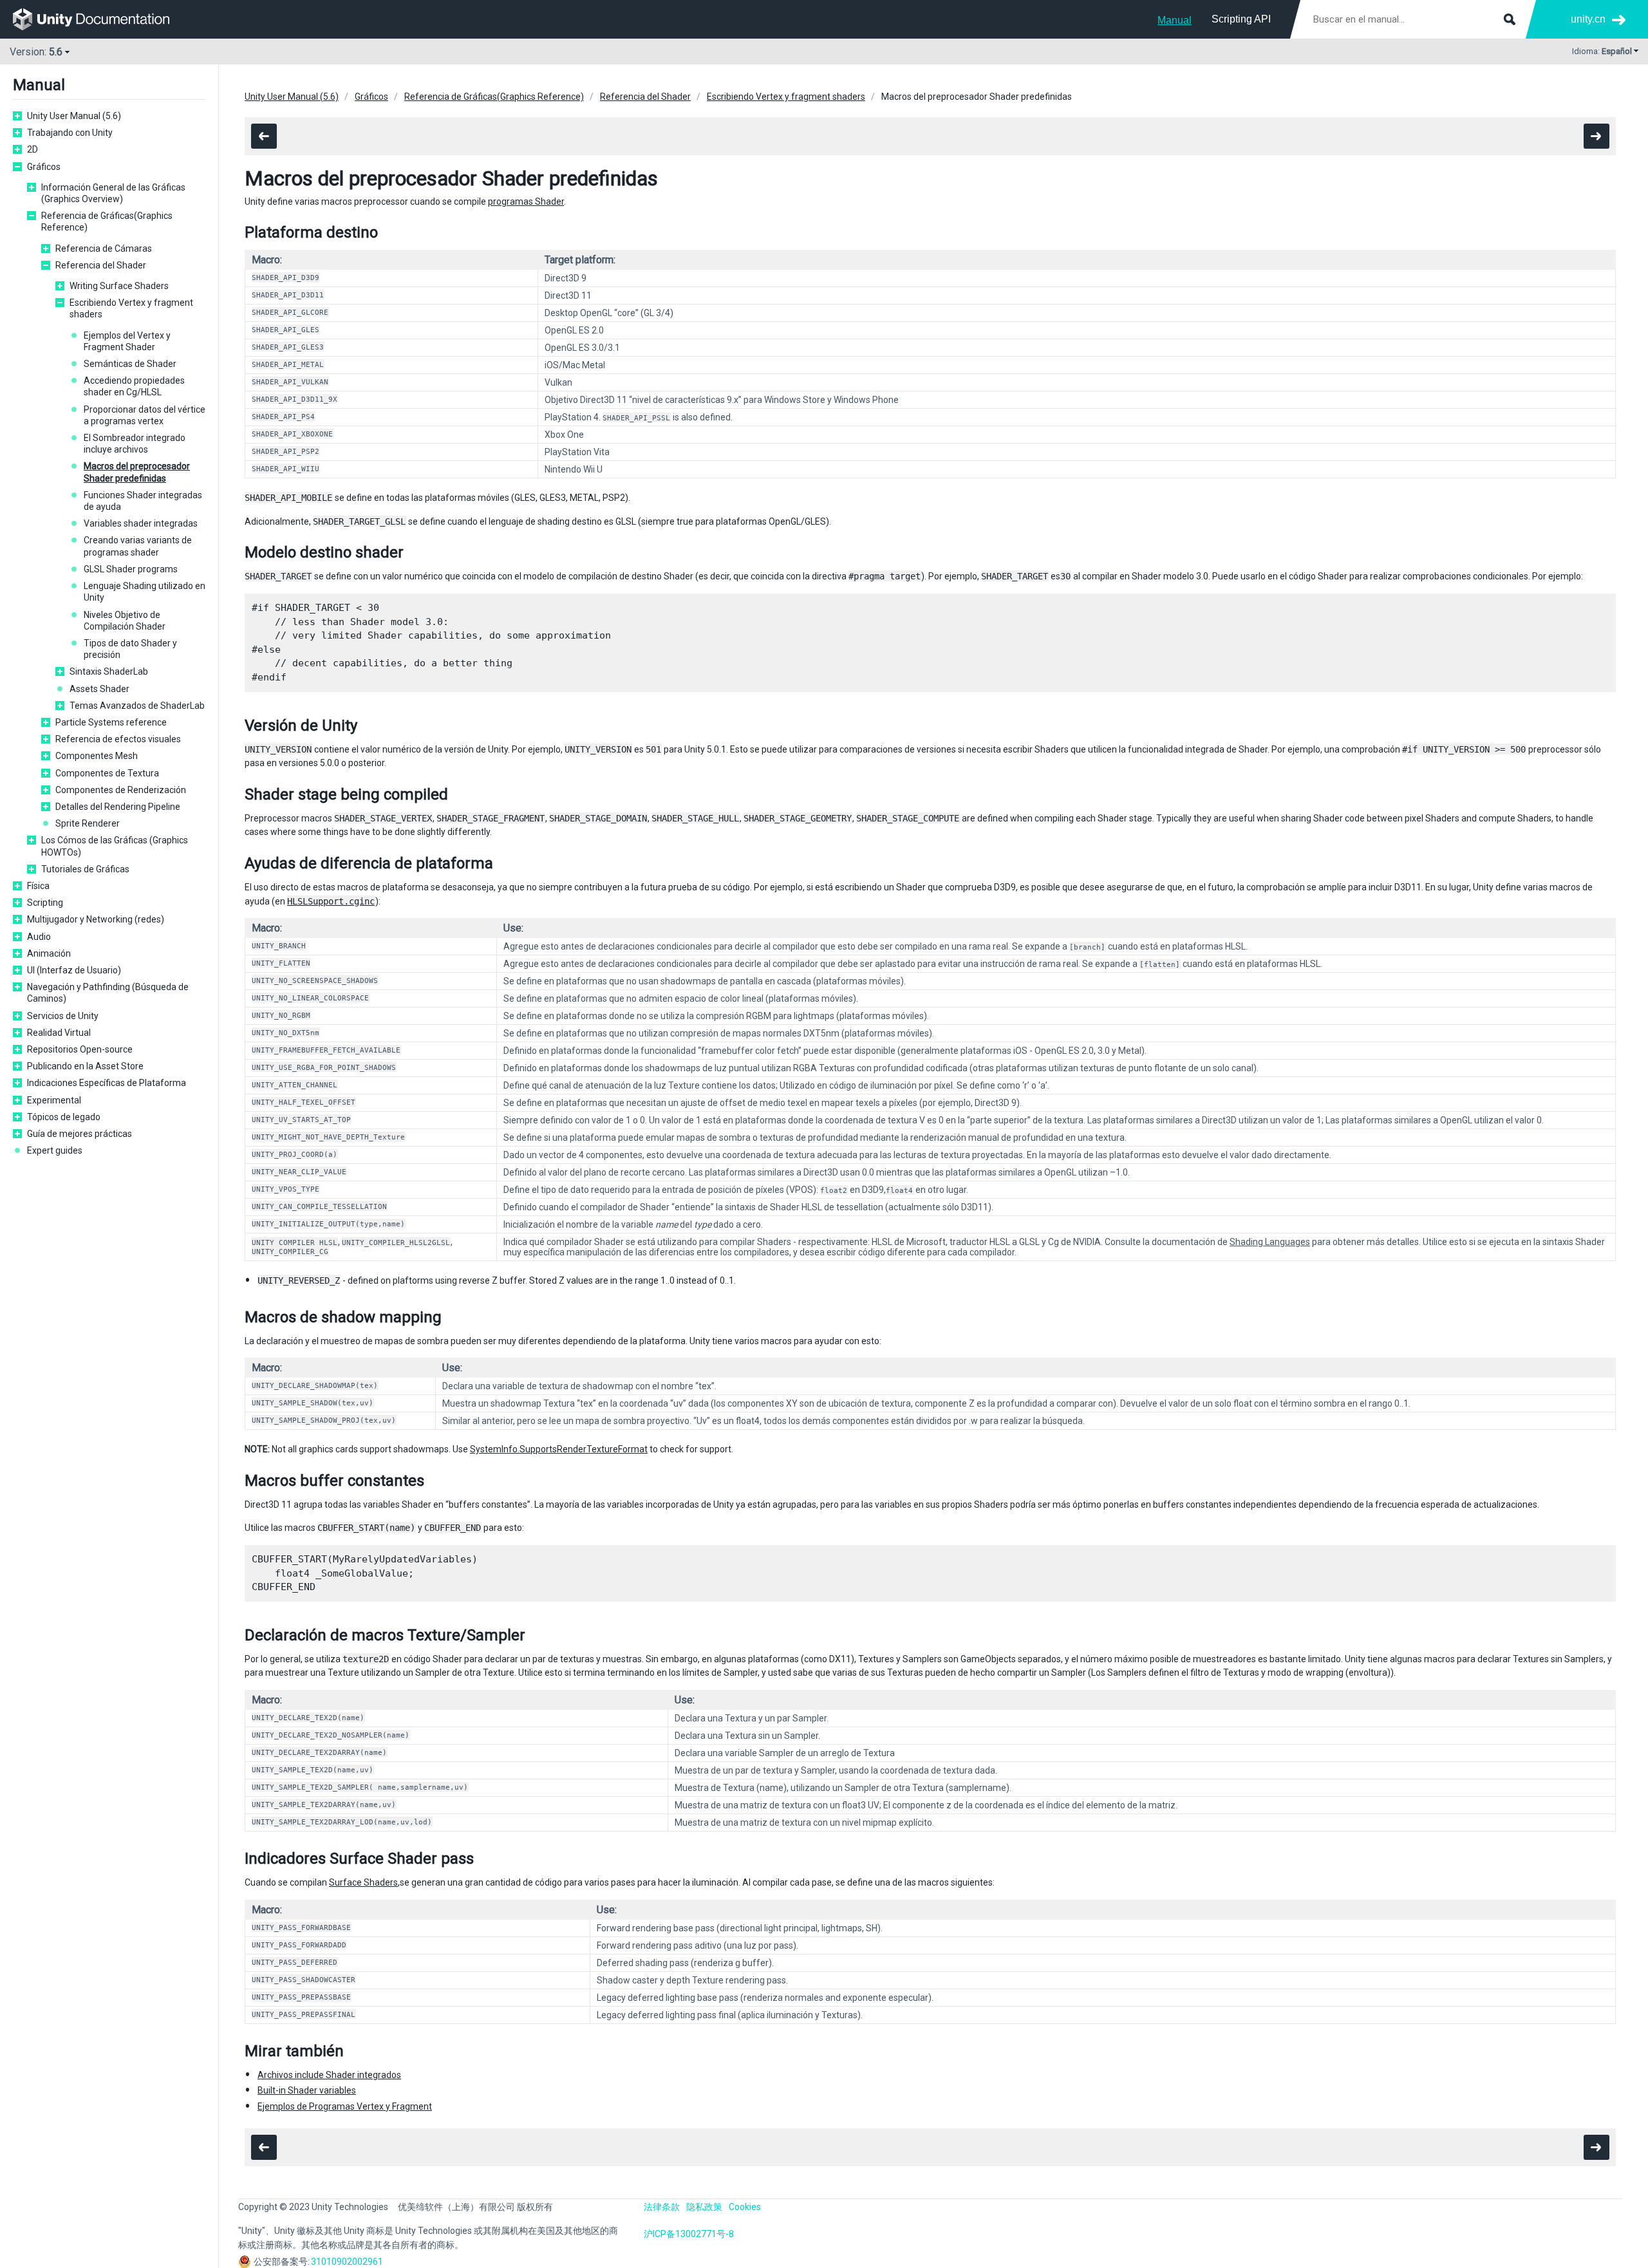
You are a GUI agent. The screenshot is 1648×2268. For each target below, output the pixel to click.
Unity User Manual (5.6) (74, 116)
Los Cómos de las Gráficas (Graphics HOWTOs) (115, 846)
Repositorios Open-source (80, 1049)
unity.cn (1588, 19)
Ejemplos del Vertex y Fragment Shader (127, 341)
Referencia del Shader (101, 265)
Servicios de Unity (63, 1016)
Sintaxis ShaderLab (109, 671)
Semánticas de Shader (130, 364)
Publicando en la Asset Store (85, 1066)
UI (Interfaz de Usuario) (74, 970)
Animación (49, 953)
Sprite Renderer (88, 823)
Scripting (45, 903)
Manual (1175, 20)
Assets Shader (99, 689)
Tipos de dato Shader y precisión (130, 649)
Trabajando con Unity (70, 133)
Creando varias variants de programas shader (138, 546)
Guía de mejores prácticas (80, 1134)
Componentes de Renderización (121, 790)
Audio (39, 937)
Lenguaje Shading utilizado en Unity (145, 592)
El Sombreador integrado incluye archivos (135, 444)
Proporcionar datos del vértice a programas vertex (145, 415)
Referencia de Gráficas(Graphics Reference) (107, 221)
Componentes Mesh (97, 756)
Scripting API (1241, 19)
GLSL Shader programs (131, 569)
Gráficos (44, 167)
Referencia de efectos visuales (118, 739)
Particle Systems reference (111, 722)
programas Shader (526, 201)
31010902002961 (347, 2262)
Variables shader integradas (141, 523)
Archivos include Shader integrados (329, 2075)
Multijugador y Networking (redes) (96, 919)
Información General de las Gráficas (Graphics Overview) (113, 193)
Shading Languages (1270, 1242)
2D (33, 149)
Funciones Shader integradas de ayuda (143, 501)
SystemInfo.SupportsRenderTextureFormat (559, 1449)
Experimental (54, 1100)
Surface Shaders (363, 1882)
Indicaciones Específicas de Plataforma (107, 1083)
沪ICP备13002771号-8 (689, 2234)
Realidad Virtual (59, 1033)
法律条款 (662, 2207)
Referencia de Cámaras (104, 248)
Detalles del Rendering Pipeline (118, 807)
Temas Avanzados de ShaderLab (137, 706)
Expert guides (55, 1150)
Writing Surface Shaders (119, 286)
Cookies (745, 2207)
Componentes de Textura (107, 773)
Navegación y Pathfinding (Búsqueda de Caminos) (108, 993)
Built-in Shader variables (307, 2090)
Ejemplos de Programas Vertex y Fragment (345, 2106)
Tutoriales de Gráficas (85, 869)
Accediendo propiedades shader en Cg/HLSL (134, 386)
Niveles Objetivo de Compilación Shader (125, 621)
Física (38, 886)
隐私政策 (704, 2207)
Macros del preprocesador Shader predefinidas (137, 472)
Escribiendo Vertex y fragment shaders (131, 308)
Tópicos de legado (64, 1117)
